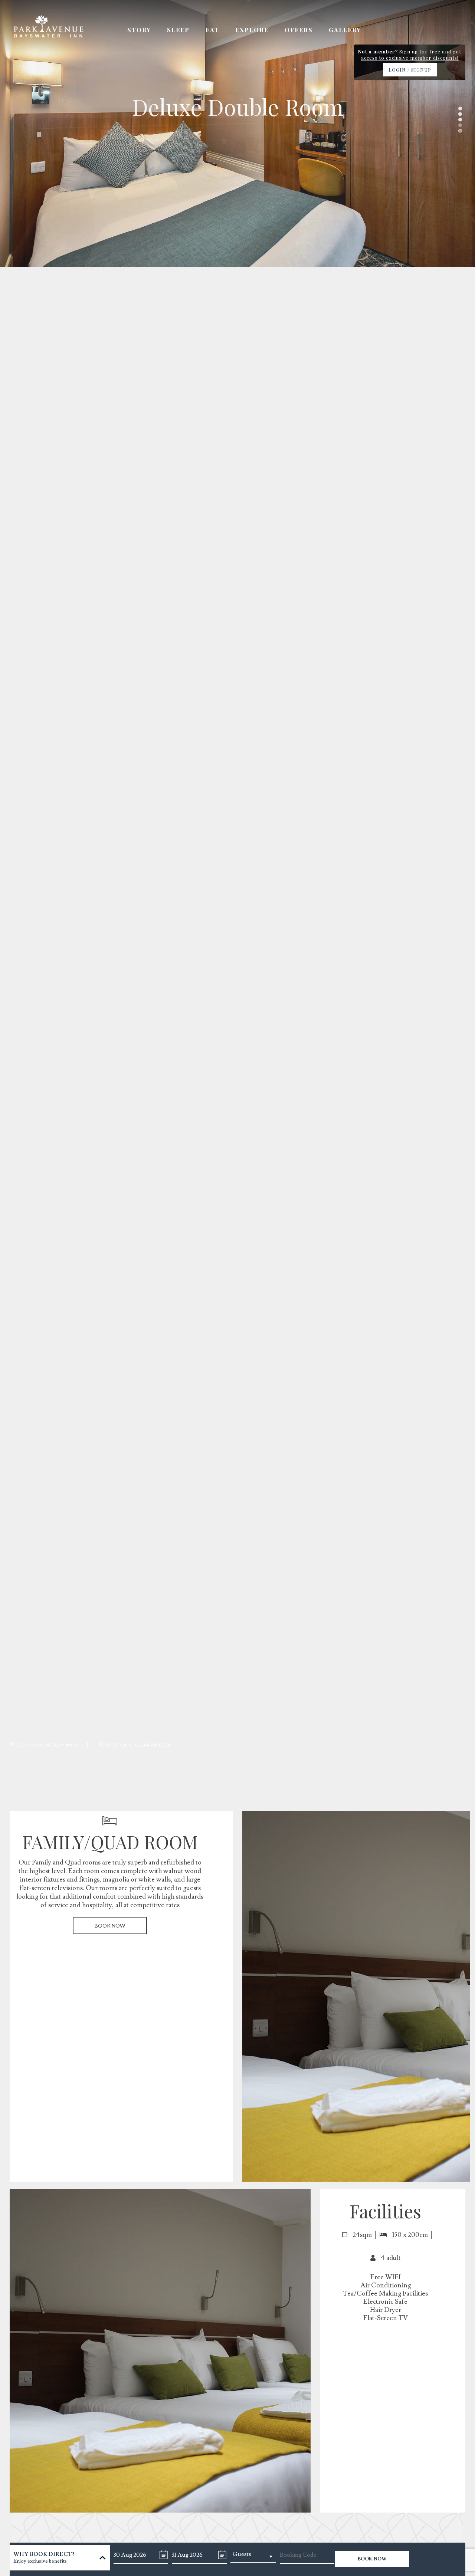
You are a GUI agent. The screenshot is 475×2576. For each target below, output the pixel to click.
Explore (252, 30)
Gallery (345, 30)
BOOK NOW (110, 1926)
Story (139, 30)
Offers (299, 30)
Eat (212, 30)
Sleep (178, 30)
